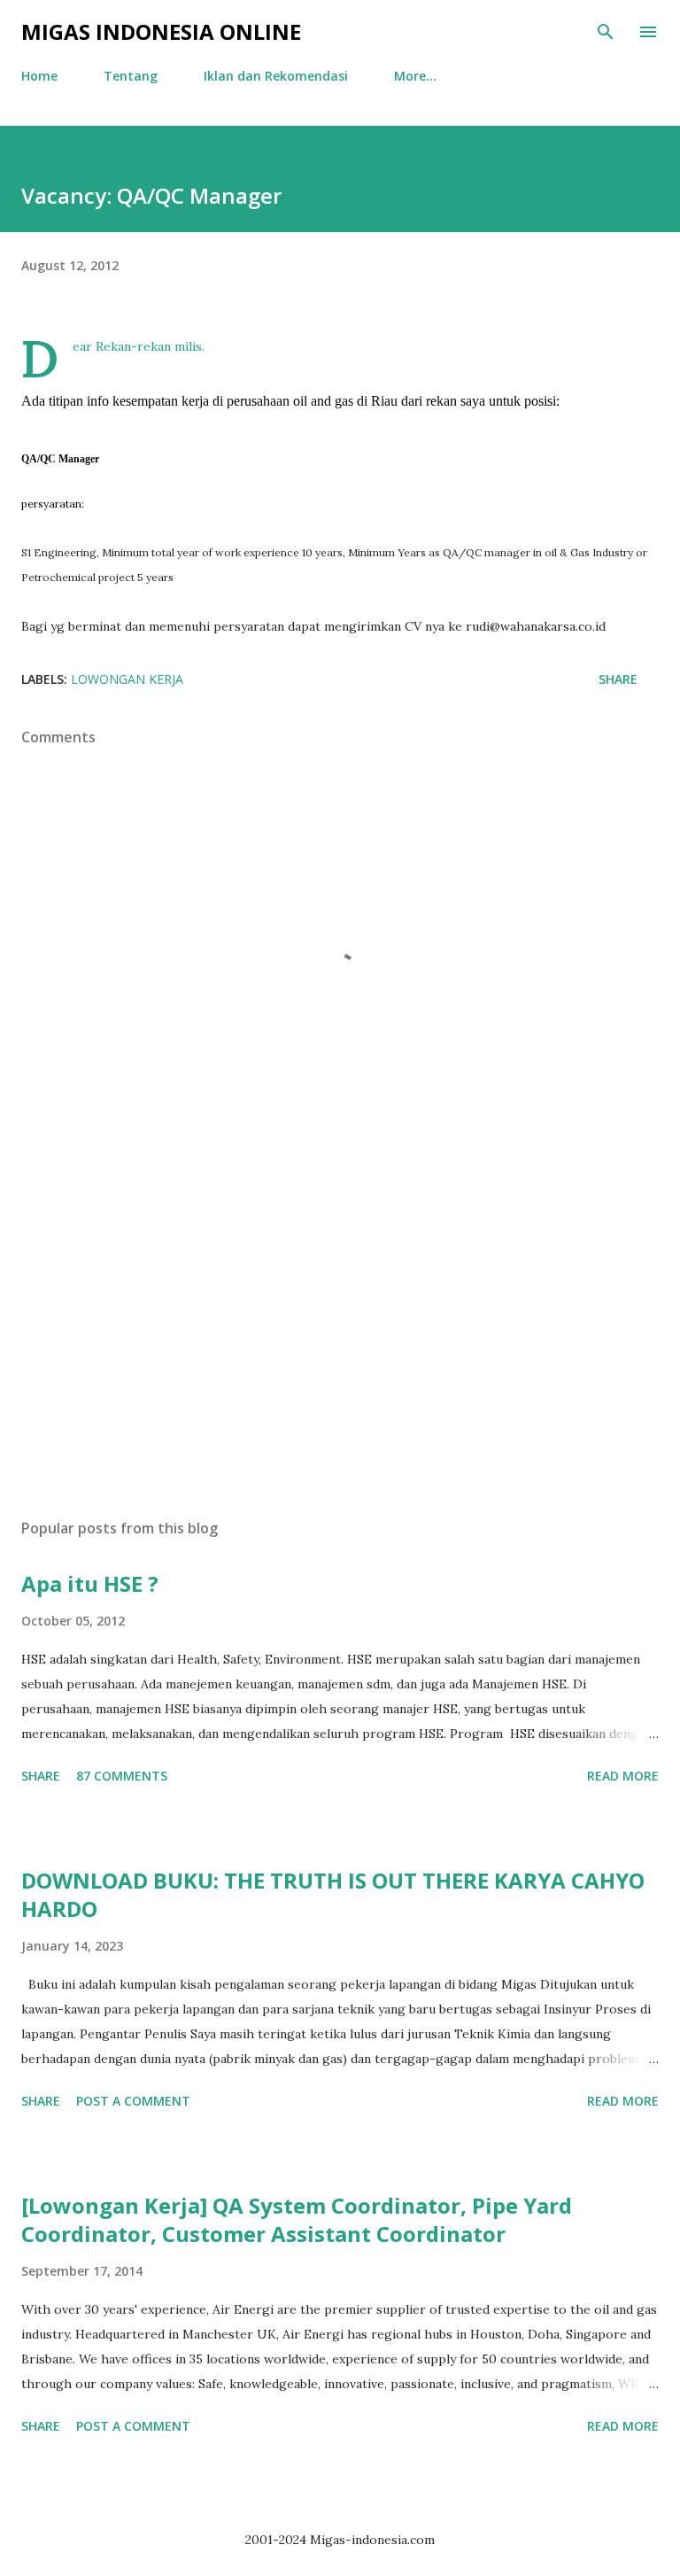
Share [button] (618, 679)
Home (39, 76)
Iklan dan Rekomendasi (276, 76)
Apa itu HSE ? (90, 1583)
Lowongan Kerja (127, 679)
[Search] (606, 32)
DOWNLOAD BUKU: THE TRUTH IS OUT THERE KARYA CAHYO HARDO (333, 1894)
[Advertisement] (340, 1338)
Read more (623, 1776)
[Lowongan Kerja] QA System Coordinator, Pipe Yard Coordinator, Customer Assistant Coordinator (297, 2219)
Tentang (131, 76)
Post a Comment (133, 2101)
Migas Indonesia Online (161, 31)
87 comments (122, 1776)
